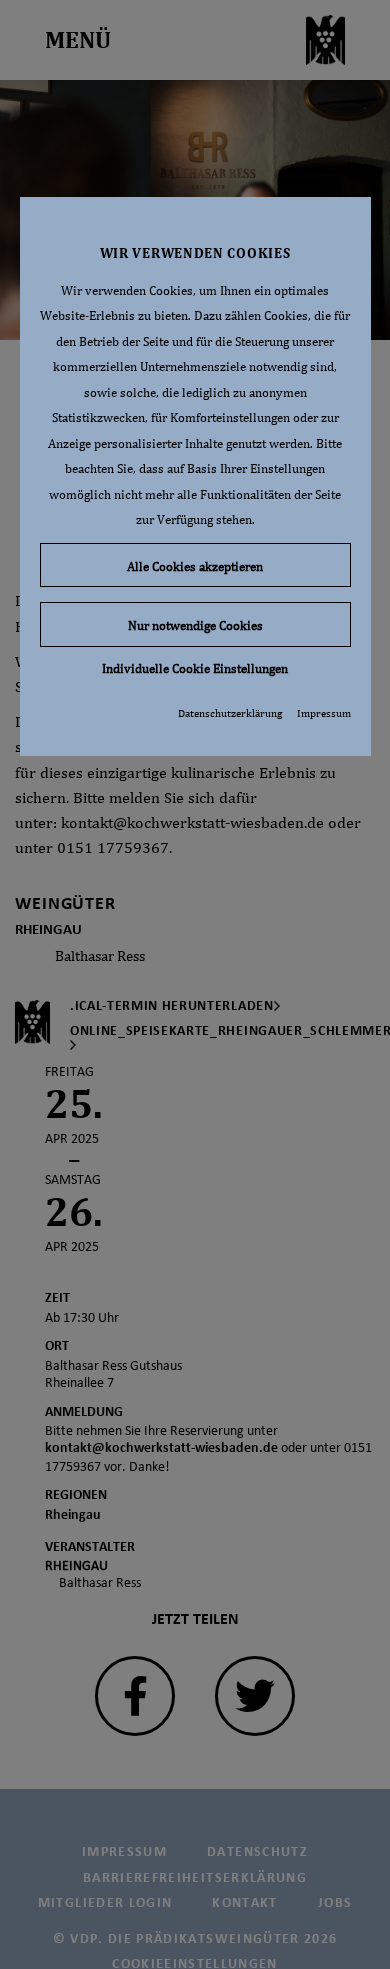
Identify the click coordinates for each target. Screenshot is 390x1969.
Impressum (324, 713)
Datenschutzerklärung (230, 713)
